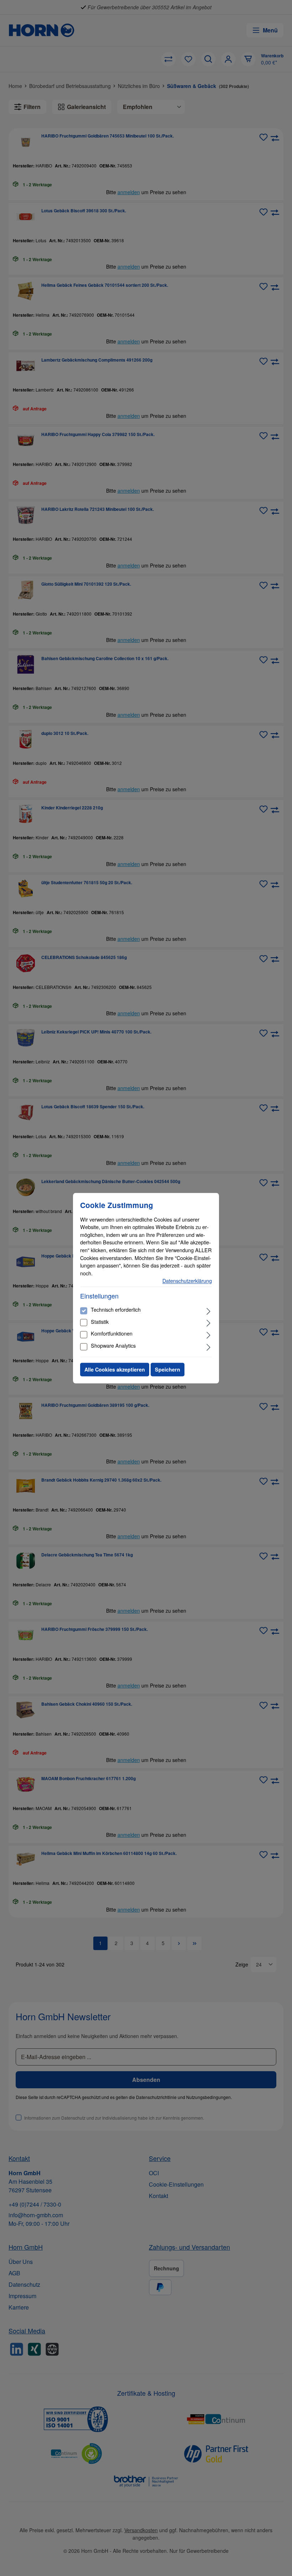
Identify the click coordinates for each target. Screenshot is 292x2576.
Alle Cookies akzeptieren (115, 1369)
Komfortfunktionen (112, 1334)
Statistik (100, 1321)
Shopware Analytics (113, 1345)
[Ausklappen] (208, 1311)
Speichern (168, 1369)
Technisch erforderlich (116, 1310)
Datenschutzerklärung (187, 1281)
